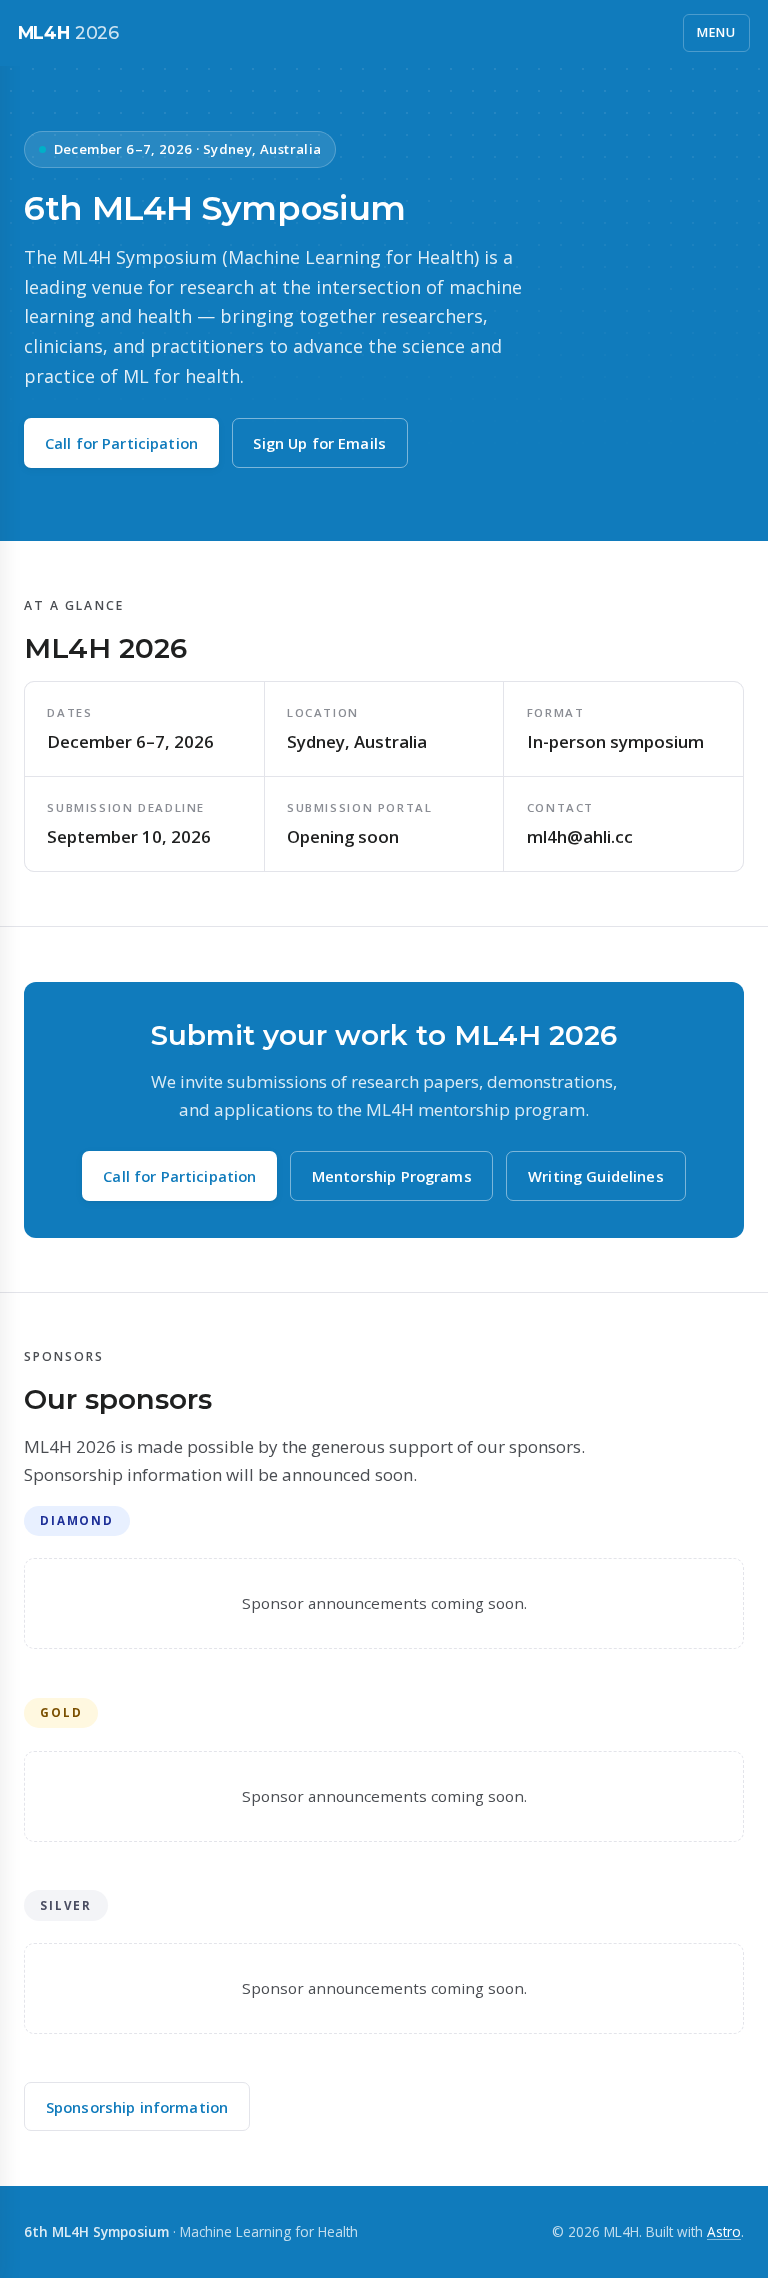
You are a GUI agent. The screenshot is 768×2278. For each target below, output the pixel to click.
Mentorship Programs (392, 1176)
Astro (724, 2231)
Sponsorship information (137, 2107)
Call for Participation (121, 443)
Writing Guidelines (596, 1176)
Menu (717, 32)
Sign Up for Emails (319, 443)
